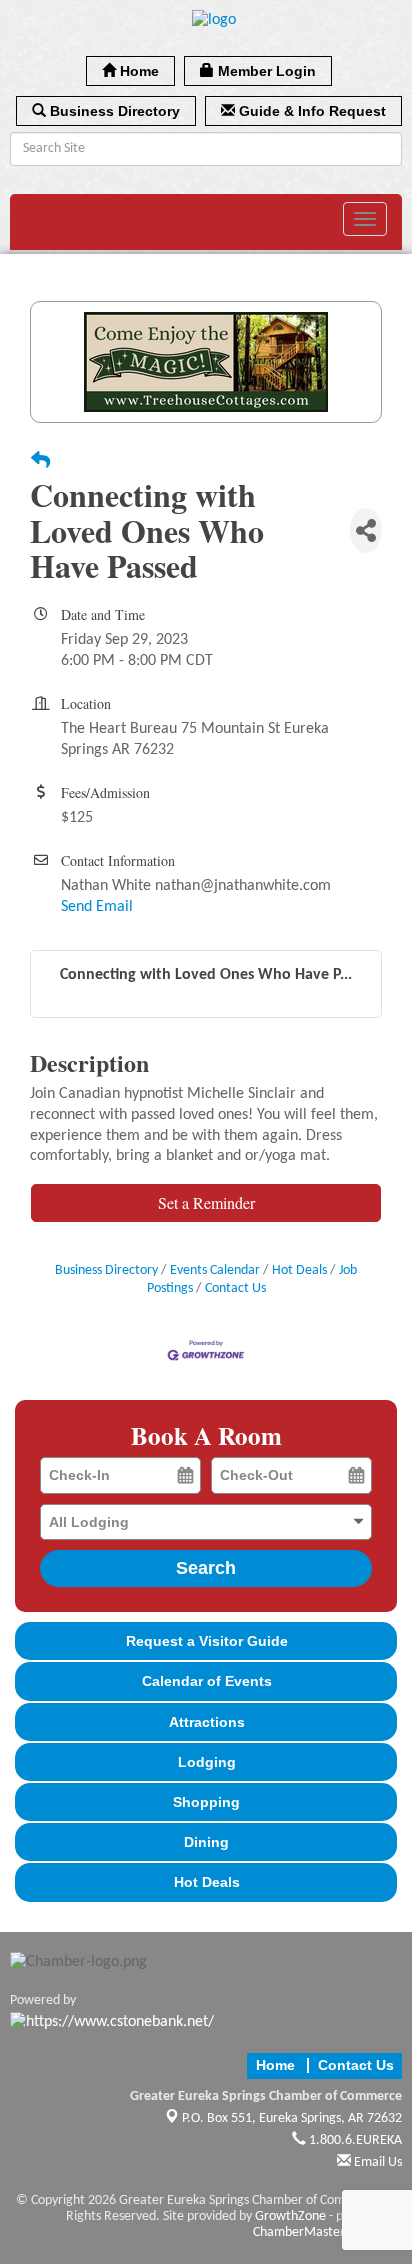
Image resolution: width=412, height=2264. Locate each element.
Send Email (97, 907)
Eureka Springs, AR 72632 (292, 2118)
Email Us (376, 2162)
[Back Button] (40, 463)
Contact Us (235, 1288)
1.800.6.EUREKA (354, 2140)
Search (206, 1568)
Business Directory (106, 1270)
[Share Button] (366, 530)
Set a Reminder (206, 1202)
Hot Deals (299, 1270)
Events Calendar (215, 1270)
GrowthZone (290, 2216)
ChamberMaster (299, 2232)
